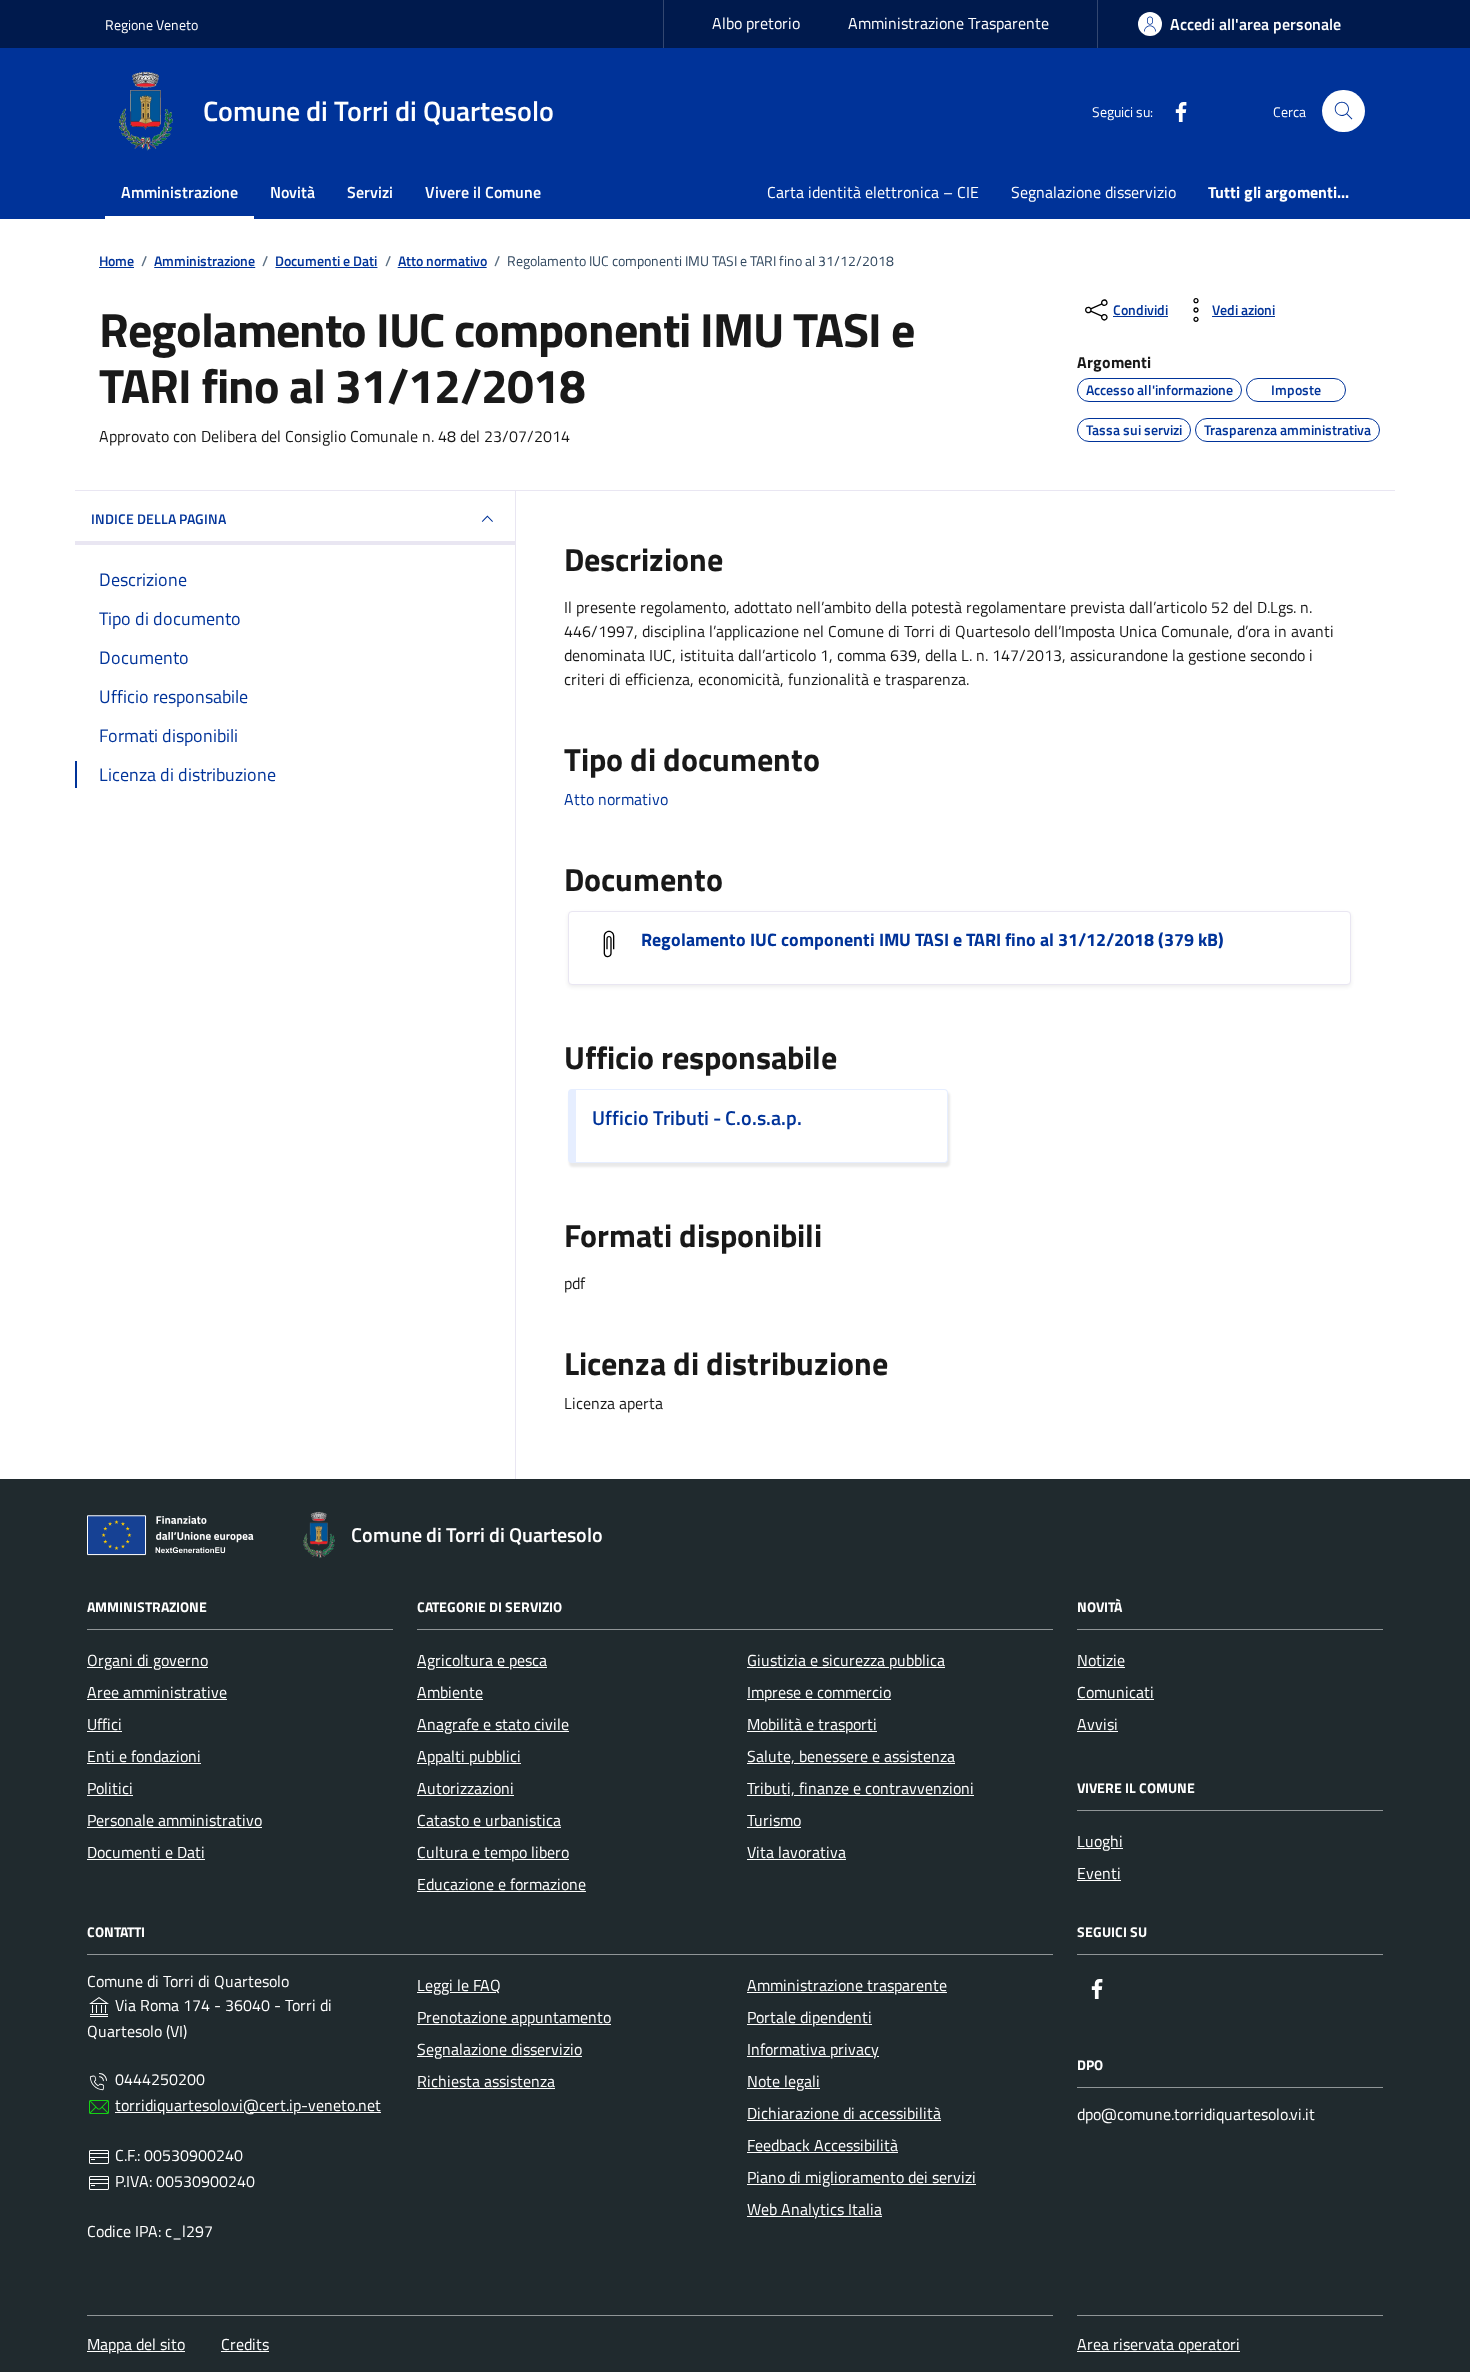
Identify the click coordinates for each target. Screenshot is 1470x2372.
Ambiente (450, 1692)
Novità (292, 192)
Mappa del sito (136, 2344)
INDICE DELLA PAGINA (158, 518)
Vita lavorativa (796, 1852)
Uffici (104, 1724)
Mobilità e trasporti (812, 1724)
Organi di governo (147, 1660)
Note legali (783, 2081)
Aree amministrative (157, 1692)
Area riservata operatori (1158, 2344)
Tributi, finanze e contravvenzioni (860, 1788)
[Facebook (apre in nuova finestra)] (1173, 111)
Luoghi (1100, 1841)
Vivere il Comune (483, 192)
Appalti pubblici (469, 1756)
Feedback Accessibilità (822, 2145)
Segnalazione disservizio (1093, 192)
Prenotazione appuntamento (514, 2017)
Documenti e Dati (146, 1852)
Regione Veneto (151, 24)
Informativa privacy (813, 2049)
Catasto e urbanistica (489, 1820)
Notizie (1101, 1660)
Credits (245, 2344)
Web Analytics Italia (814, 2209)
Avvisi (1097, 1724)
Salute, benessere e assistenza (851, 1756)
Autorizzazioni (465, 1788)
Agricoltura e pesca (482, 1660)
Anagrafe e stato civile (493, 1724)
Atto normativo (616, 799)
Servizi (370, 192)
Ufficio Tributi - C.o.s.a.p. (697, 1118)
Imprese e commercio (819, 1692)
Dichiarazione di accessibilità (844, 2113)
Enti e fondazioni (144, 1756)
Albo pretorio (756, 23)
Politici (110, 1788)
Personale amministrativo (174, 1820)
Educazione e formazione (501, 1884)
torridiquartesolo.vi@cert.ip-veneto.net (248, 2105)
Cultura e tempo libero (493, 1852)
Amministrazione (179, 192)
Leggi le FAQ (459, 1985)
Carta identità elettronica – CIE (873, 192)
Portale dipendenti (809, 2017)
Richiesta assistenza (486, 2081)
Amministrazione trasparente (847, 1985)
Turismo (774, 1820)
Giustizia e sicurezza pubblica (846, 1660)
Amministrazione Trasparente (948, 23)
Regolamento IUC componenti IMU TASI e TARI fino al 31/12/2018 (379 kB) (932, 940)
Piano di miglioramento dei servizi (861, 2177)
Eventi (1099, 1873)
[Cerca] (1343, 111)
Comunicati (1115, 1692)
